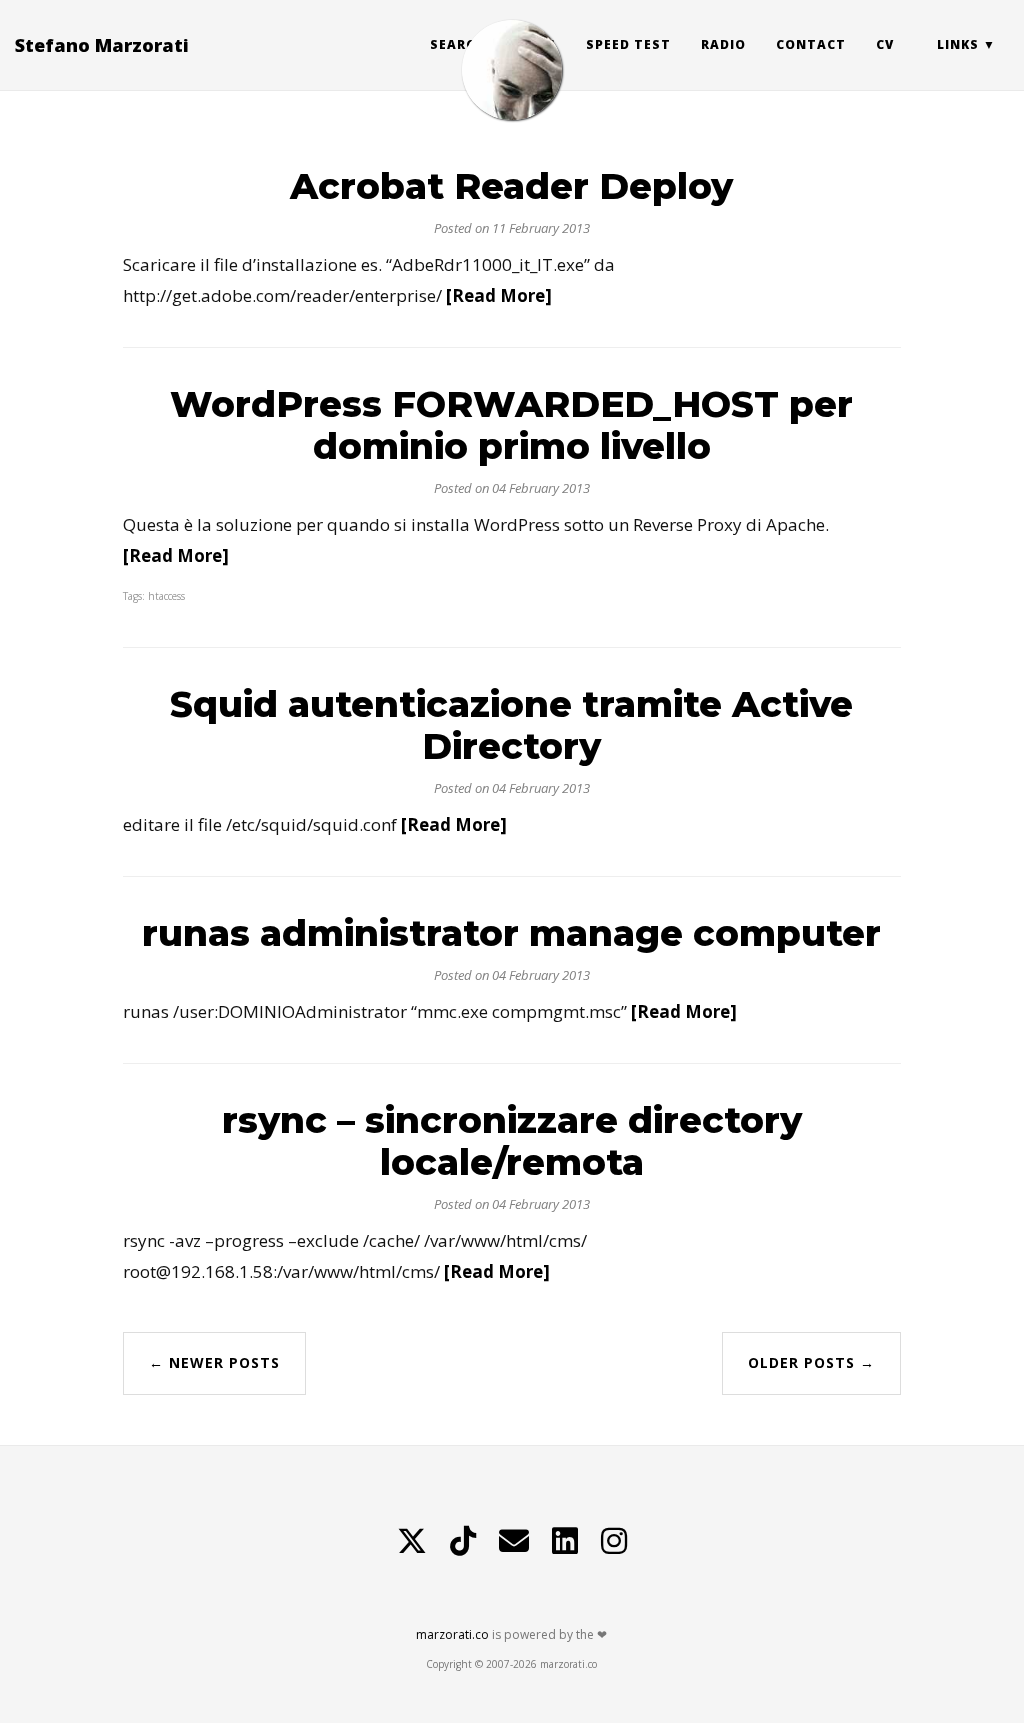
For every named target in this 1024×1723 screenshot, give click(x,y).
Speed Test (628, 44)
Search (457, 44)
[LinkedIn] (565, 1541)
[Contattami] (514, 1541)
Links (958, 44)
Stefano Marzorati (102, 45)
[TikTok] (463, 1541)
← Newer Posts (214, 1362)
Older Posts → (811, 1362)
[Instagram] (614, 1541)
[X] (412, 1541)
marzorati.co (452, 1634)
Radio (723, 44)
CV (885, 44)
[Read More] (499, 295)
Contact (811, 44)
